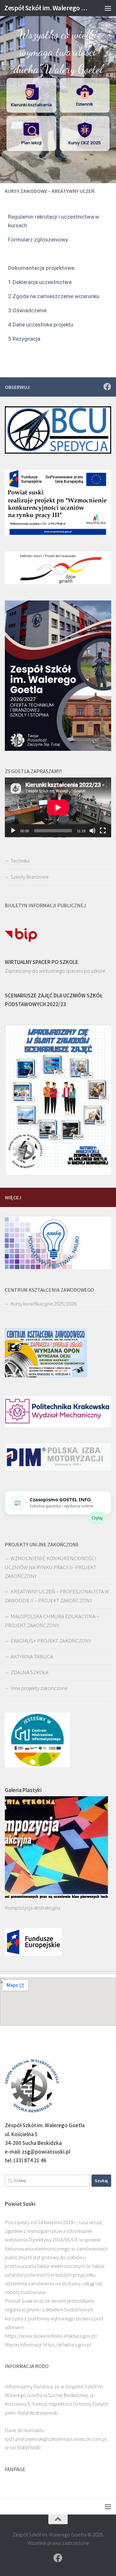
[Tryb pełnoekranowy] (103, 831)
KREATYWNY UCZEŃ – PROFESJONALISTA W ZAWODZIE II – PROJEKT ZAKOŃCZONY (57, 1596)
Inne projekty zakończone (39, 1688)
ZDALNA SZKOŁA (29, 1672)
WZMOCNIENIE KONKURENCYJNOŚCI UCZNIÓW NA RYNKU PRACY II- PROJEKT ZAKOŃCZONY (51, 1567)
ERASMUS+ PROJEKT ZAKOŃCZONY (51, 1641)
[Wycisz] (92, 831)
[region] (58, 92)
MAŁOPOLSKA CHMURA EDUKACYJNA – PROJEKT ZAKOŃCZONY (52, 1621)
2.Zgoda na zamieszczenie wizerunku (54, 296)
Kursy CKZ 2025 (85, 143)
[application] (58, 807)
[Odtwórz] (13, 831)
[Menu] (108, 8)
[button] (31, 95)
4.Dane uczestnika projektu (41, 325)
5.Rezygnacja (24, 339)
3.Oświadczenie (27, 310)
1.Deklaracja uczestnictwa (40, 282)
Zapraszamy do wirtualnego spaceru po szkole (55, 971)
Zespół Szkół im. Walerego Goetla (46, 8)
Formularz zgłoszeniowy (38, 240)
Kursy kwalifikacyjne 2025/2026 (43, 1304)
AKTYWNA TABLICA (32, 1656)
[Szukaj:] (47, 2181)
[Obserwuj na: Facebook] (107, 387)
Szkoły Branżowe (30, 877)
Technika (20, 861)
